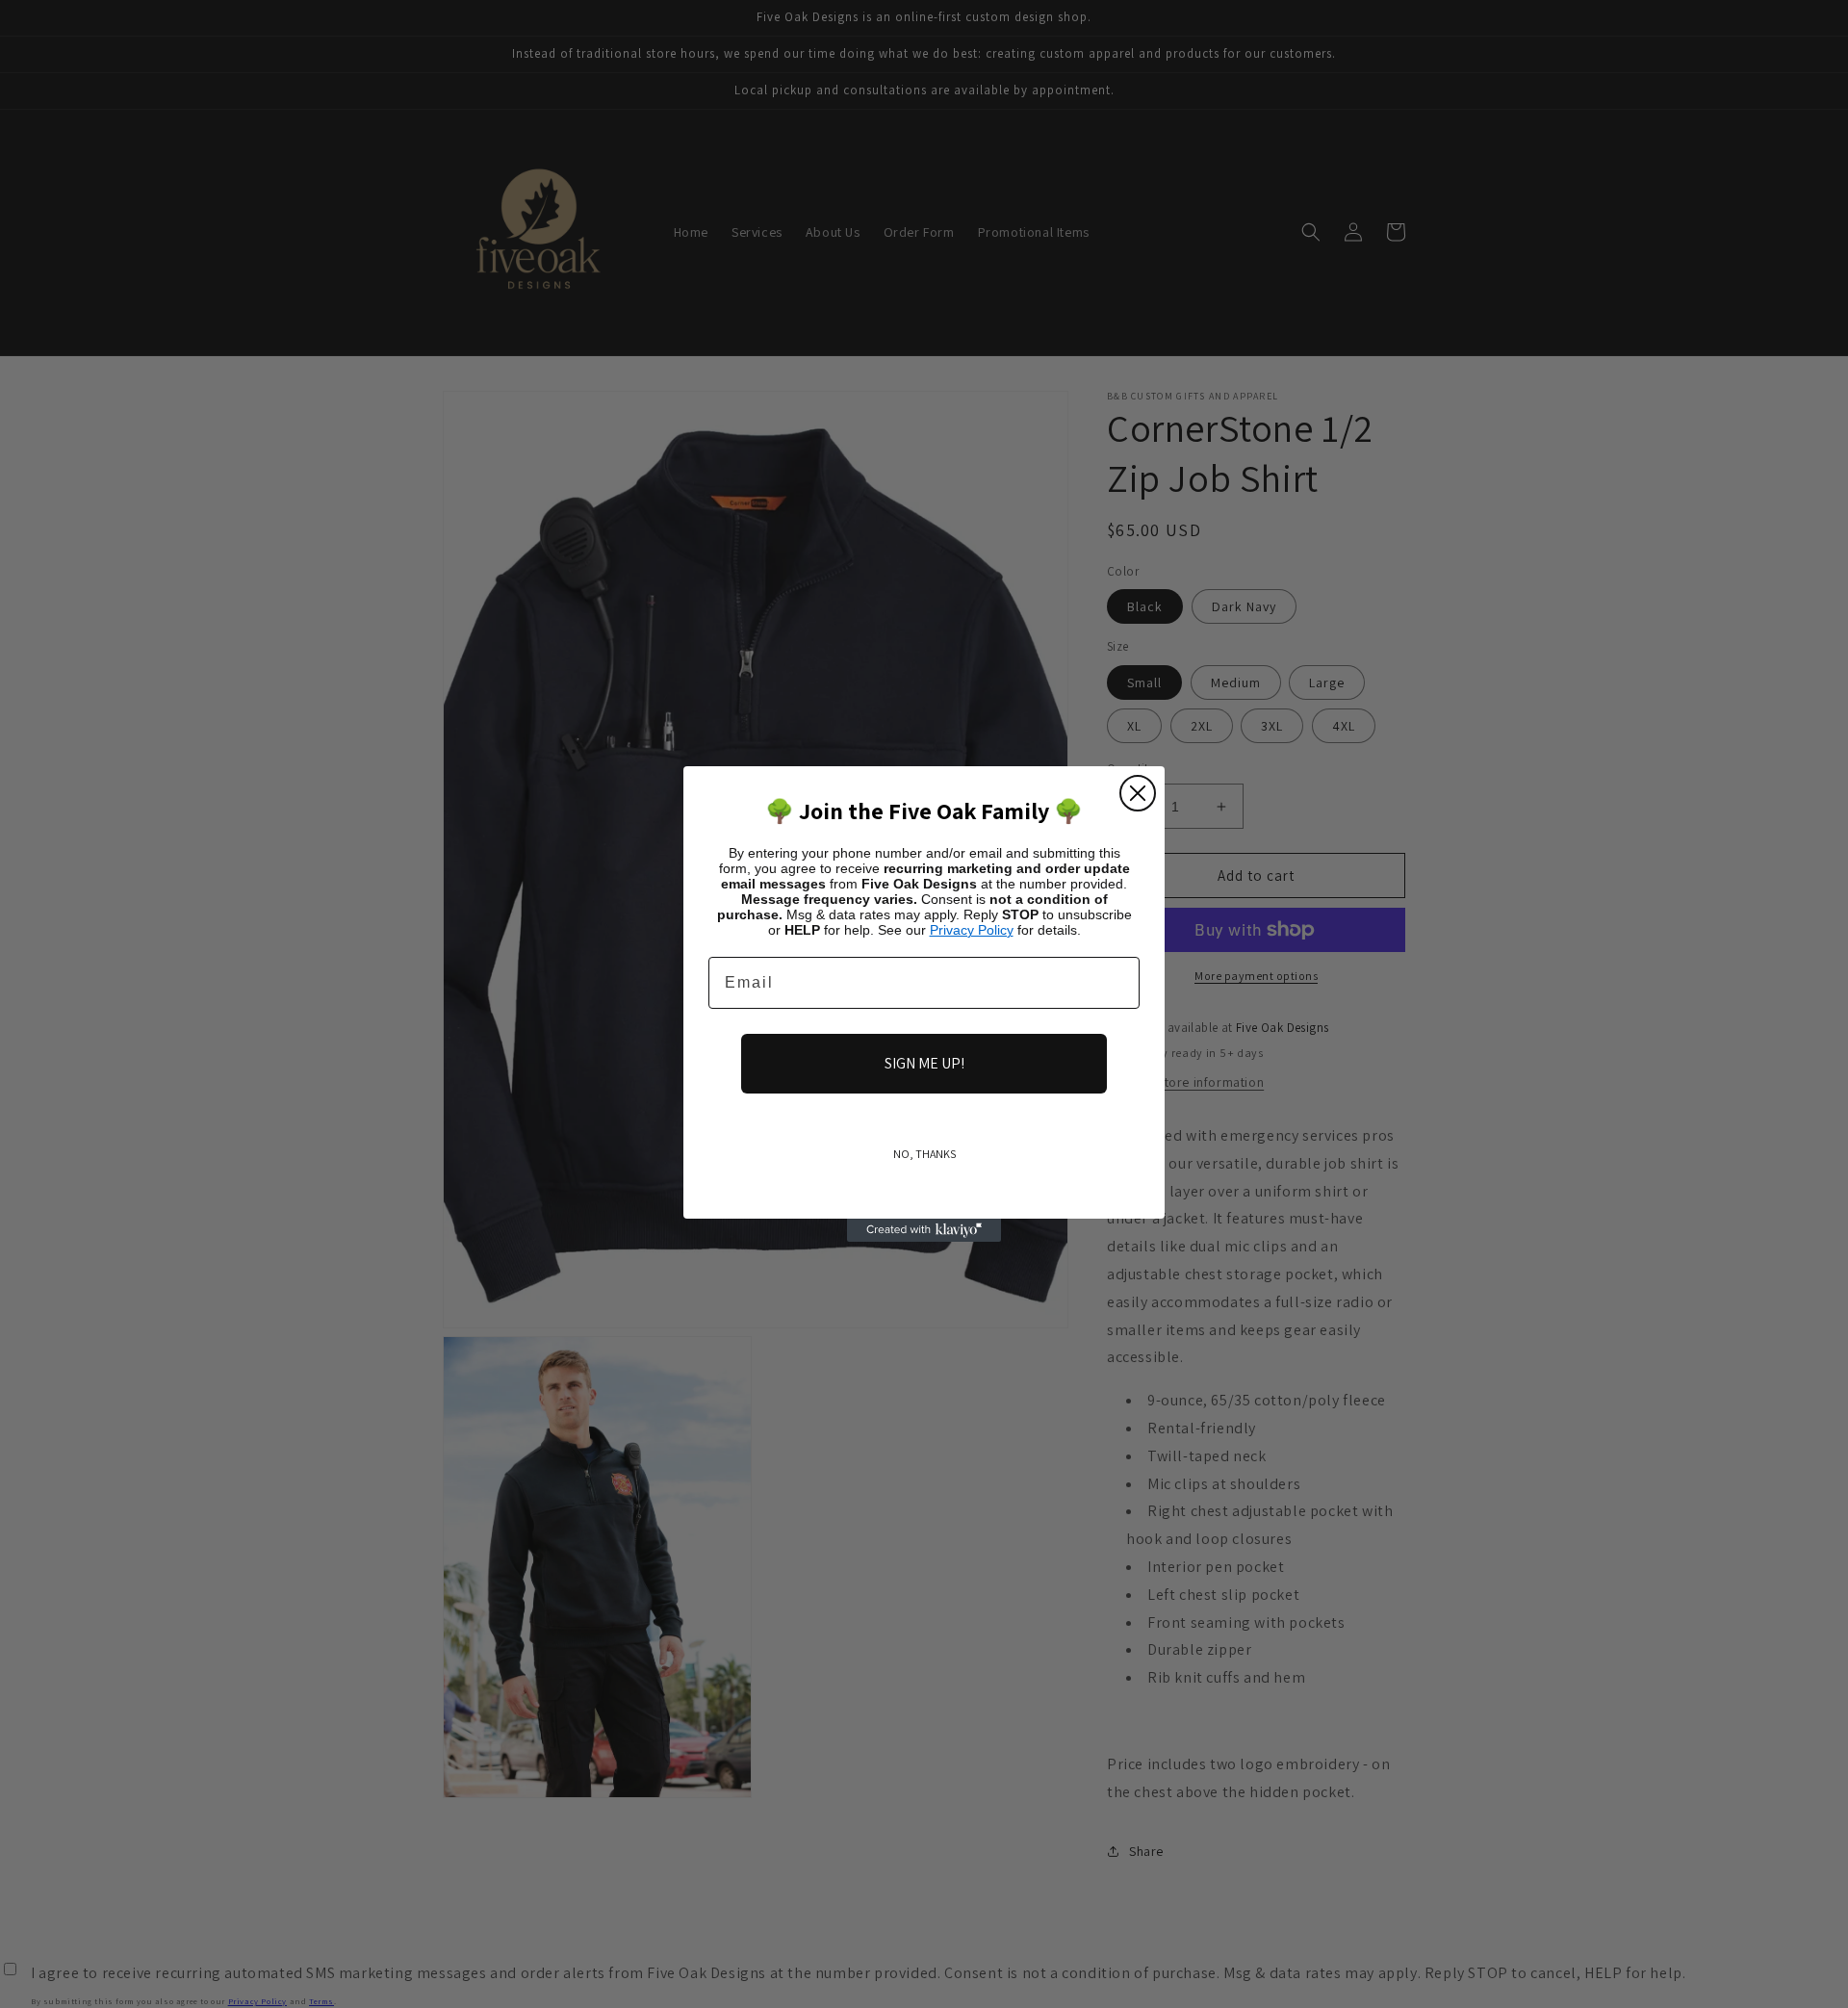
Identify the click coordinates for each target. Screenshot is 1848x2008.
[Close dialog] (1138, 793)
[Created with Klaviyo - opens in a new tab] (924, 1230)
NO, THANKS (924, 1154)
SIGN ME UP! (924, 1063)
